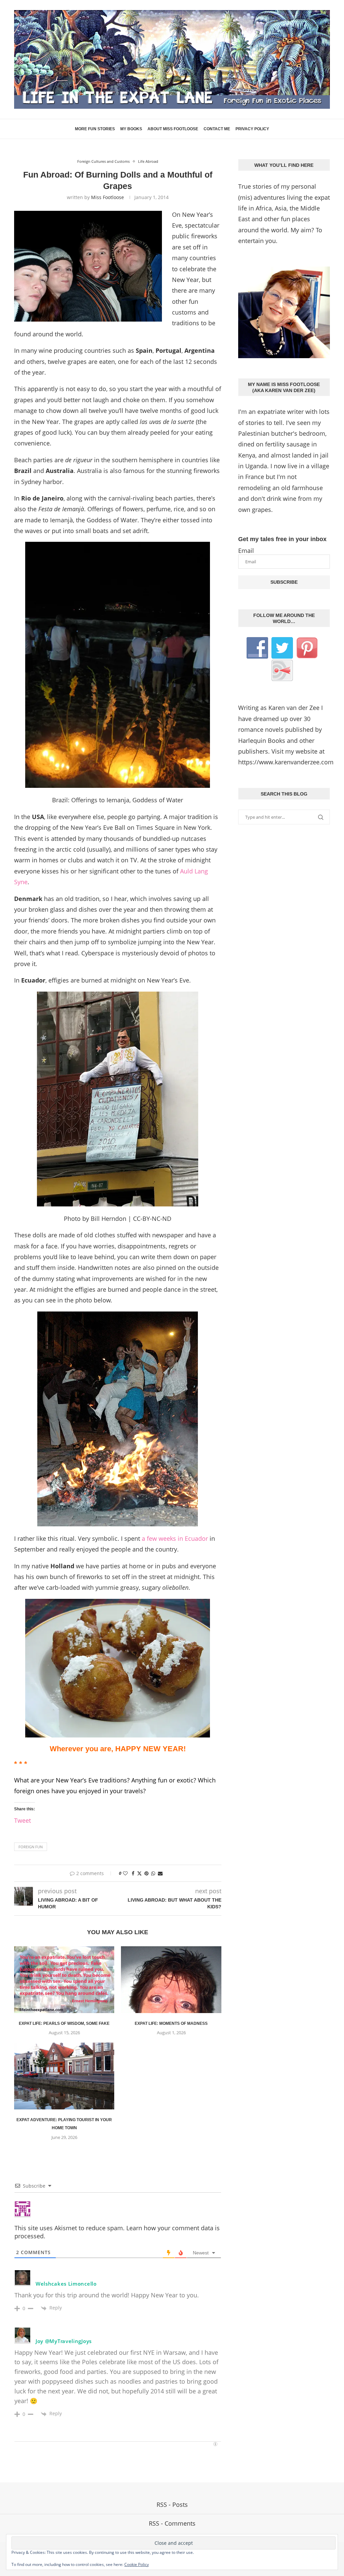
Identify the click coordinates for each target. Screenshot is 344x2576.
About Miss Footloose (173, 129)
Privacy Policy (252, 129)
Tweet (23, 1819)
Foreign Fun (31, 1847)
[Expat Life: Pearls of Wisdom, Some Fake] (64, 1980)
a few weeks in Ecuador (176, 1538)
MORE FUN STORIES (95, 129)
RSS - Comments (172, 2523)
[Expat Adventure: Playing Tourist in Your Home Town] (64, 2076)
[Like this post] (125, 1873)
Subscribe (284, 582)
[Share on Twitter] (139, 1873)
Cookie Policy (137, 2564)
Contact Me (217, 129)
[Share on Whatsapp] (153, 1873)
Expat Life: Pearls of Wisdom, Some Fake (64, 2023)
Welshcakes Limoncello (66, 2284)
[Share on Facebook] (133, 1873)
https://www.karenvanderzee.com (286, 762)
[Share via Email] (160, 1873)
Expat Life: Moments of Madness (171, 2023)
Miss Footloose (107, 197)
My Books (131, 129)
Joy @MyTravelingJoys (64, 2341)
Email (246, 551)
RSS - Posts (172, 2505)
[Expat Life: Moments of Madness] (171, 1980)
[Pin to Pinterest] (146, 1873)
